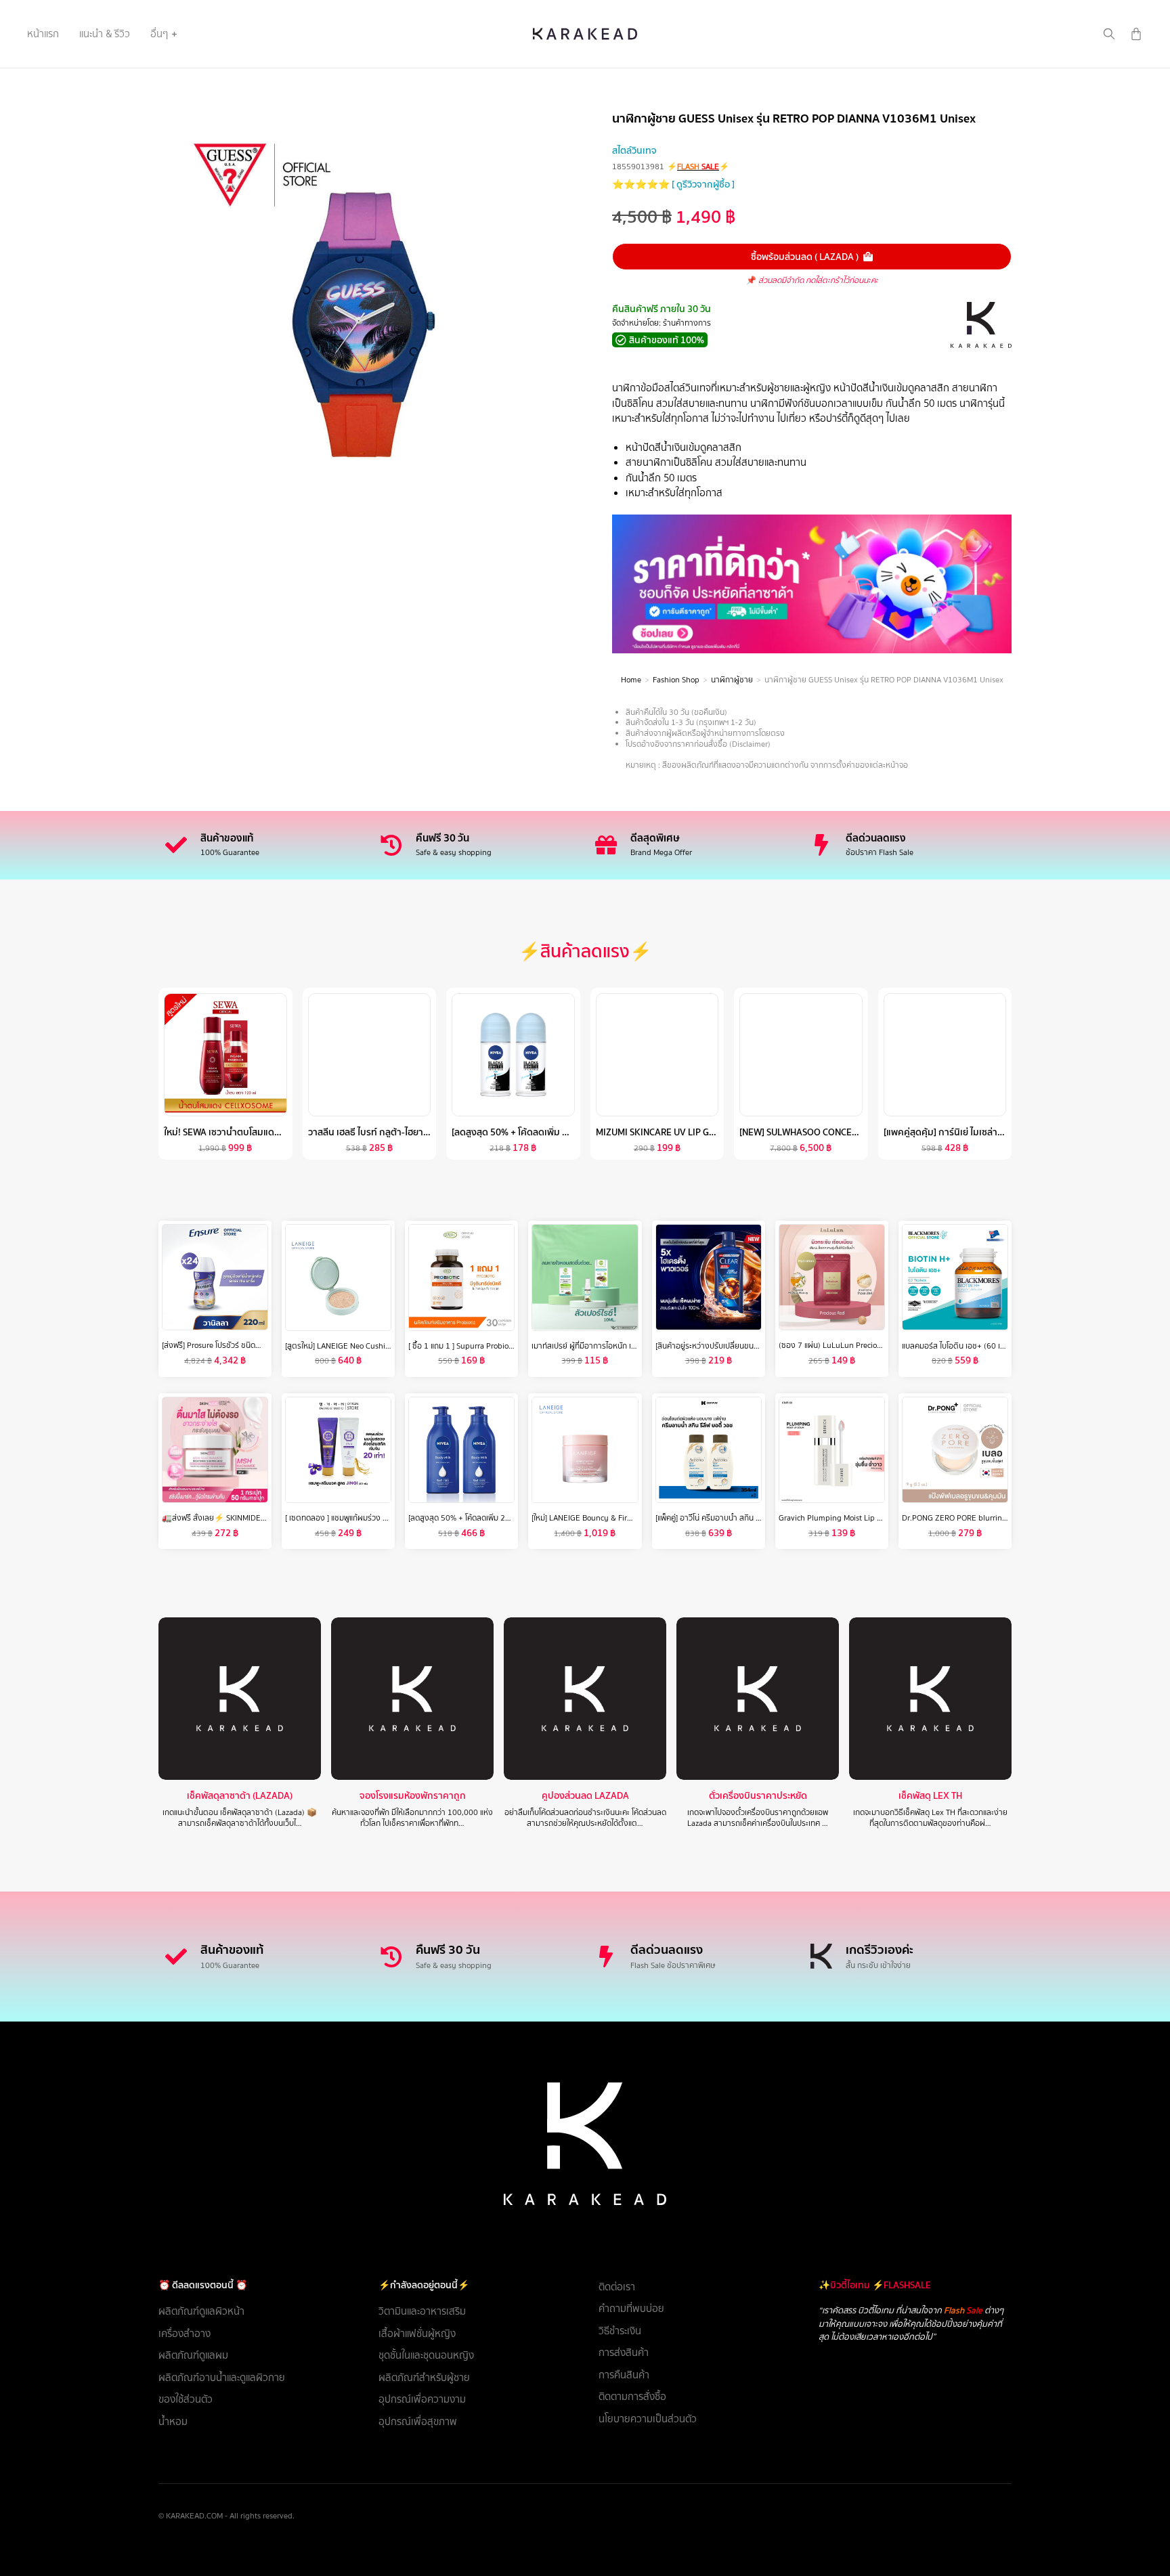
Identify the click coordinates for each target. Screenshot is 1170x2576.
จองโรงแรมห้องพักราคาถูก (413, 1796)
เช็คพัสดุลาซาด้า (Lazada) (240, 1796)
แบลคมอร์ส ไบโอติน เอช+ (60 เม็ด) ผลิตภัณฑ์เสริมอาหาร (993, 1345)
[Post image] (240, 1699)
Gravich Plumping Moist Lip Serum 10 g (848, 1518)
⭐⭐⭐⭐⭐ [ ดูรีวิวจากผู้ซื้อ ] (673, 184)
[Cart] (1136, 34)
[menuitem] (43, 34)
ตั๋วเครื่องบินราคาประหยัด (758, 1796)
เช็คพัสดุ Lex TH (930, 1796)
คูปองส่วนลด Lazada (585, 1796)
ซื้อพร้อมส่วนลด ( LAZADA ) (805, 257)
